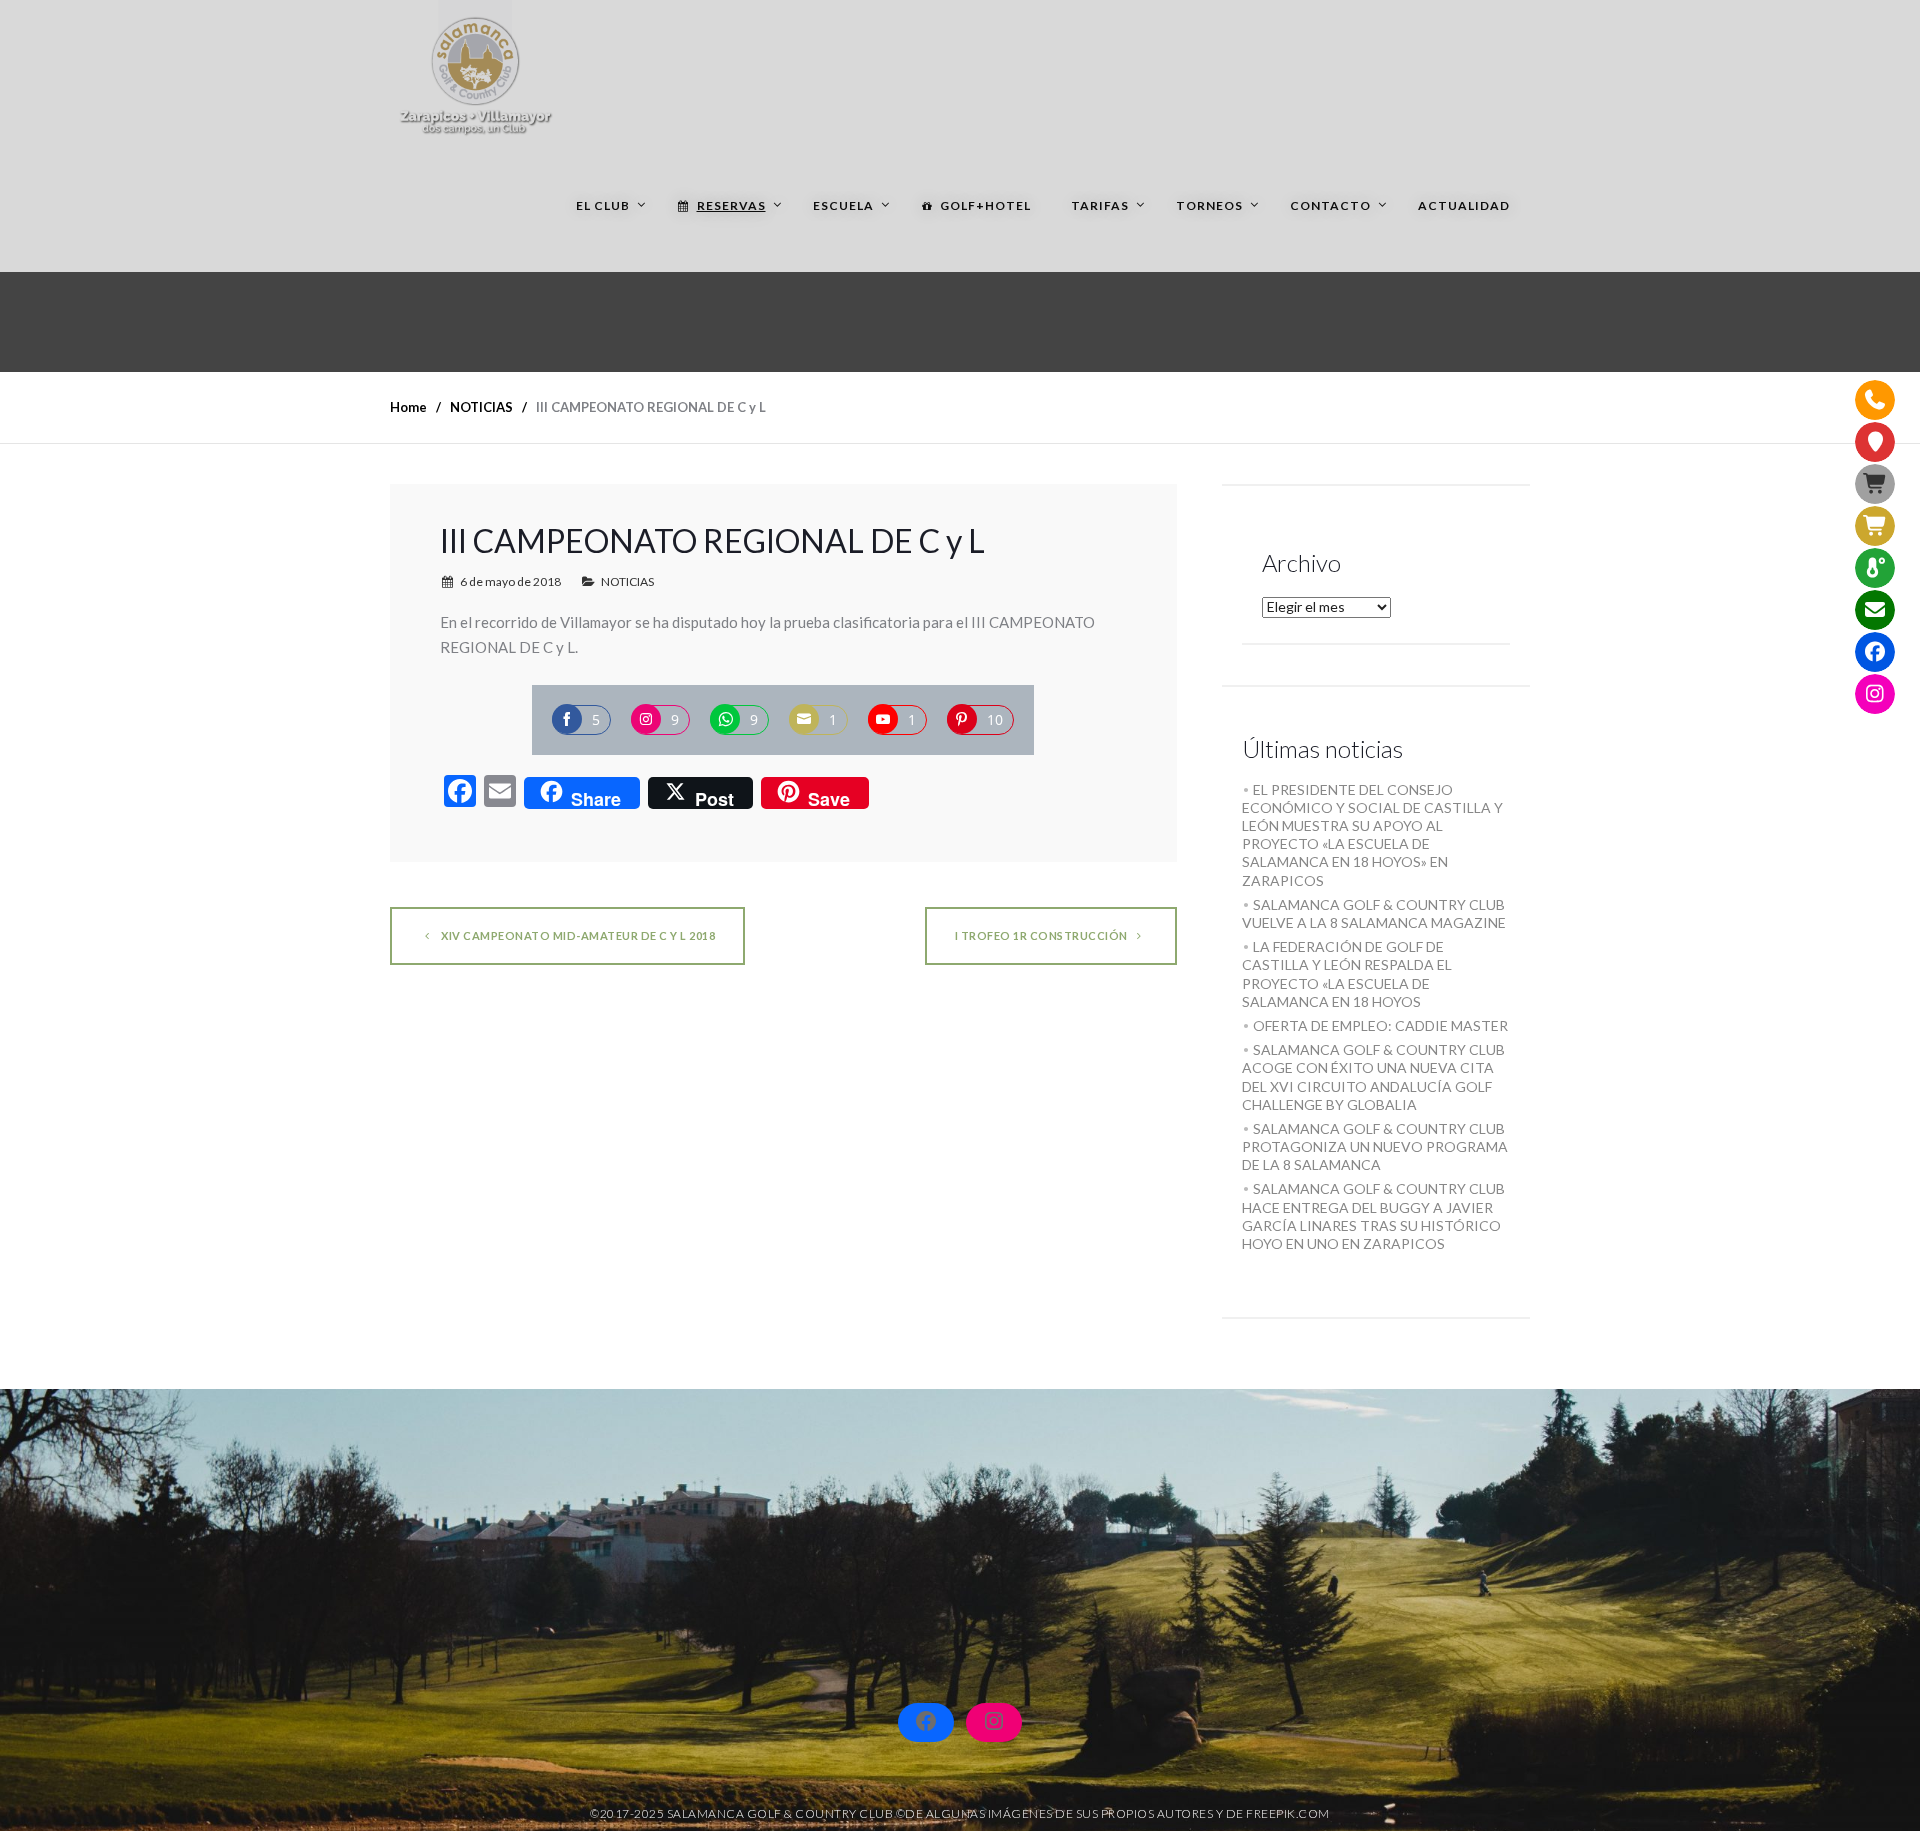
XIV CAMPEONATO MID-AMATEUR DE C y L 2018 (577, 935)
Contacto (1330, 205)
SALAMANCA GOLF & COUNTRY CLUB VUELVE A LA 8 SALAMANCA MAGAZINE (1374, 913)
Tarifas (1100, 205)
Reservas (731, 205)
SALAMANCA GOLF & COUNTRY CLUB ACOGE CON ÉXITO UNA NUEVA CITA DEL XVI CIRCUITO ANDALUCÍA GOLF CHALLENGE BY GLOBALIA (1373, 1077)
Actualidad (1464, 205)
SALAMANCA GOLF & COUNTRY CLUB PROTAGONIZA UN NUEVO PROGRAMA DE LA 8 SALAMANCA (1375, 1146)
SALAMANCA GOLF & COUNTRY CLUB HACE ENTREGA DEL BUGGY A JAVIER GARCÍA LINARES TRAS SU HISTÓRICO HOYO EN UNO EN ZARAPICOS (1373, 1216)
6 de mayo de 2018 (510, 581)
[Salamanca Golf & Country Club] (475, 70)
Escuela (843, 205)
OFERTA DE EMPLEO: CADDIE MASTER (1380, 1025)
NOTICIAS (627, 581)
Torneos (1209, 205)
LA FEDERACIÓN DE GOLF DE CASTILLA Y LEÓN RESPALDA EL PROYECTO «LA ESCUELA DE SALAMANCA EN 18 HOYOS (1347, 974)
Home (408, 407)
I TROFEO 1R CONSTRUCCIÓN (1041, 935)
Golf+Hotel (985, 205)
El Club (603, 205)
